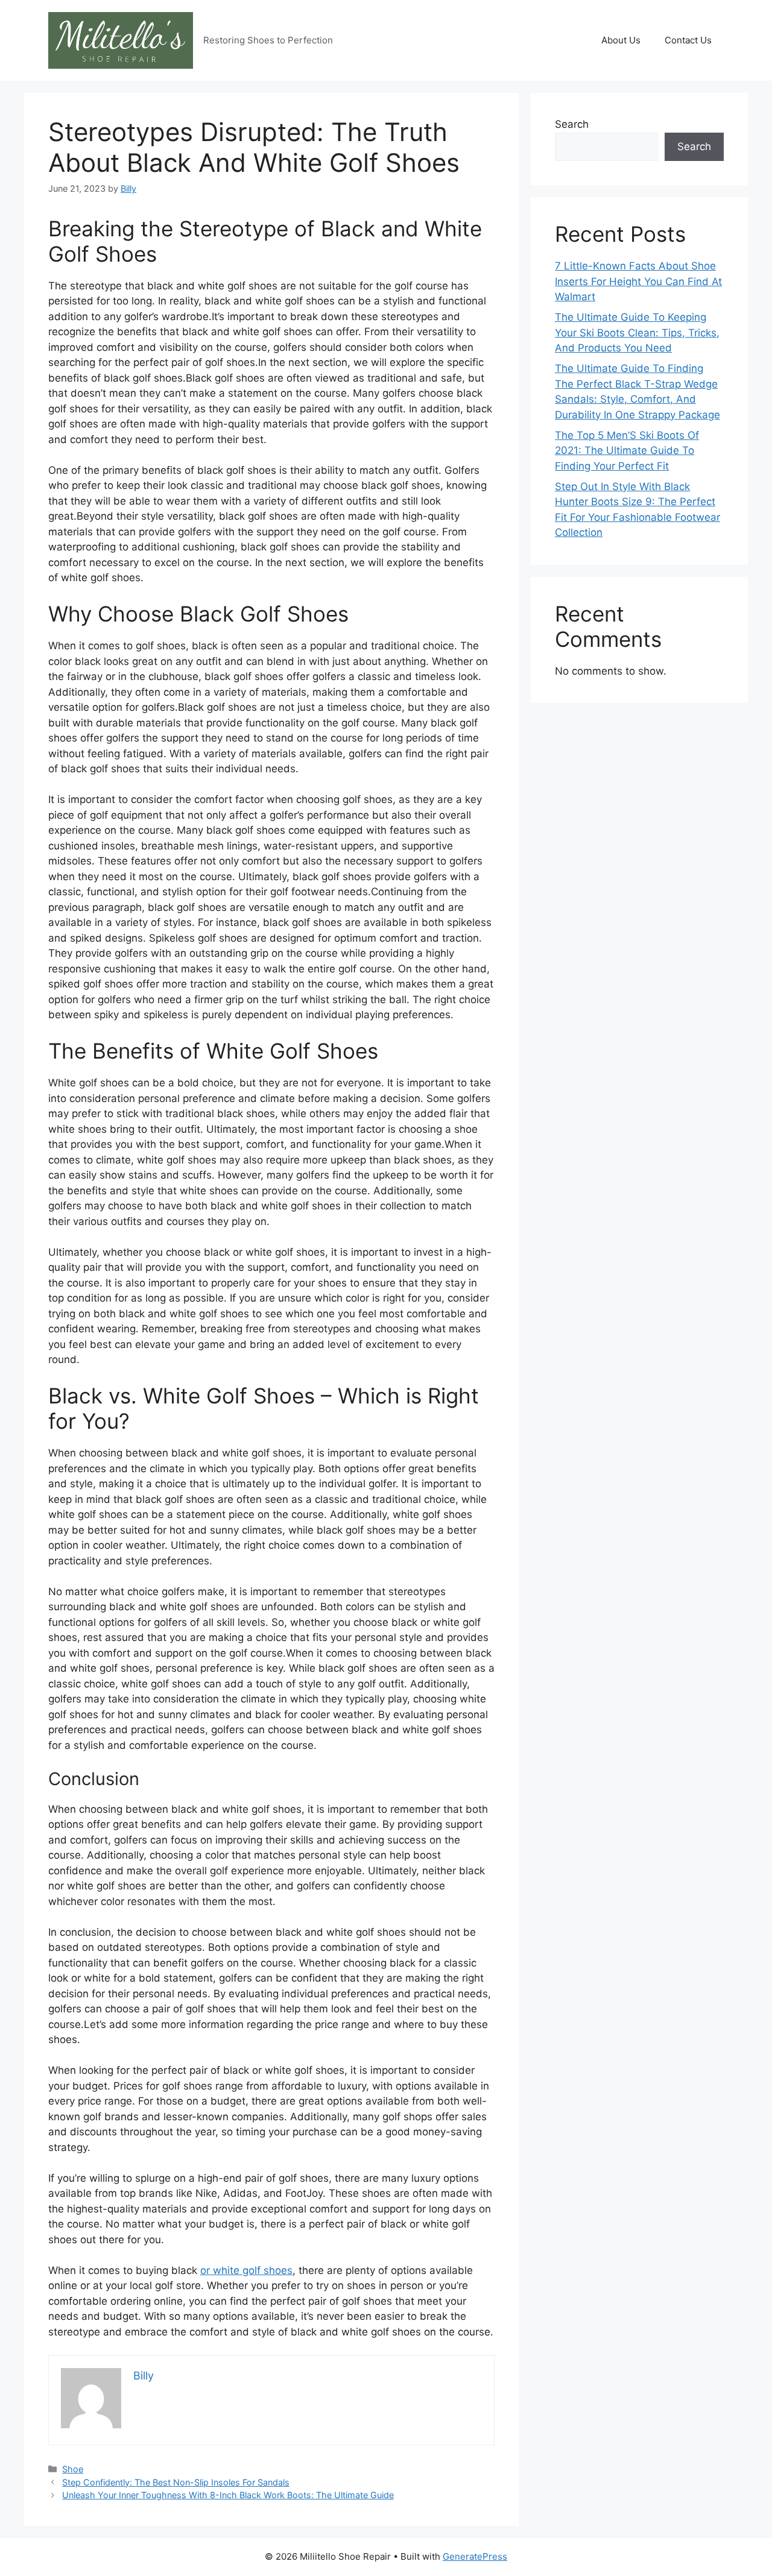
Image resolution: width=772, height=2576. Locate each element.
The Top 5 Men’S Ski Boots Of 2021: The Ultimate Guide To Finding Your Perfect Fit (627, 451)
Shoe (73, 2469)
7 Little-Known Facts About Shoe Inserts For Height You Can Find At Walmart (638, 281)
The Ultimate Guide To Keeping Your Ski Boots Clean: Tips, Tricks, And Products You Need (637, 332)
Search (572, 124)
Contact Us (688, 40)
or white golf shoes (246, 2270)
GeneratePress (475, 2556)
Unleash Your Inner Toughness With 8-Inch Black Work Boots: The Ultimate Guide (228, 2495)
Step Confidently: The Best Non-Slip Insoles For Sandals (176, 2482)
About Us (621, 40)
